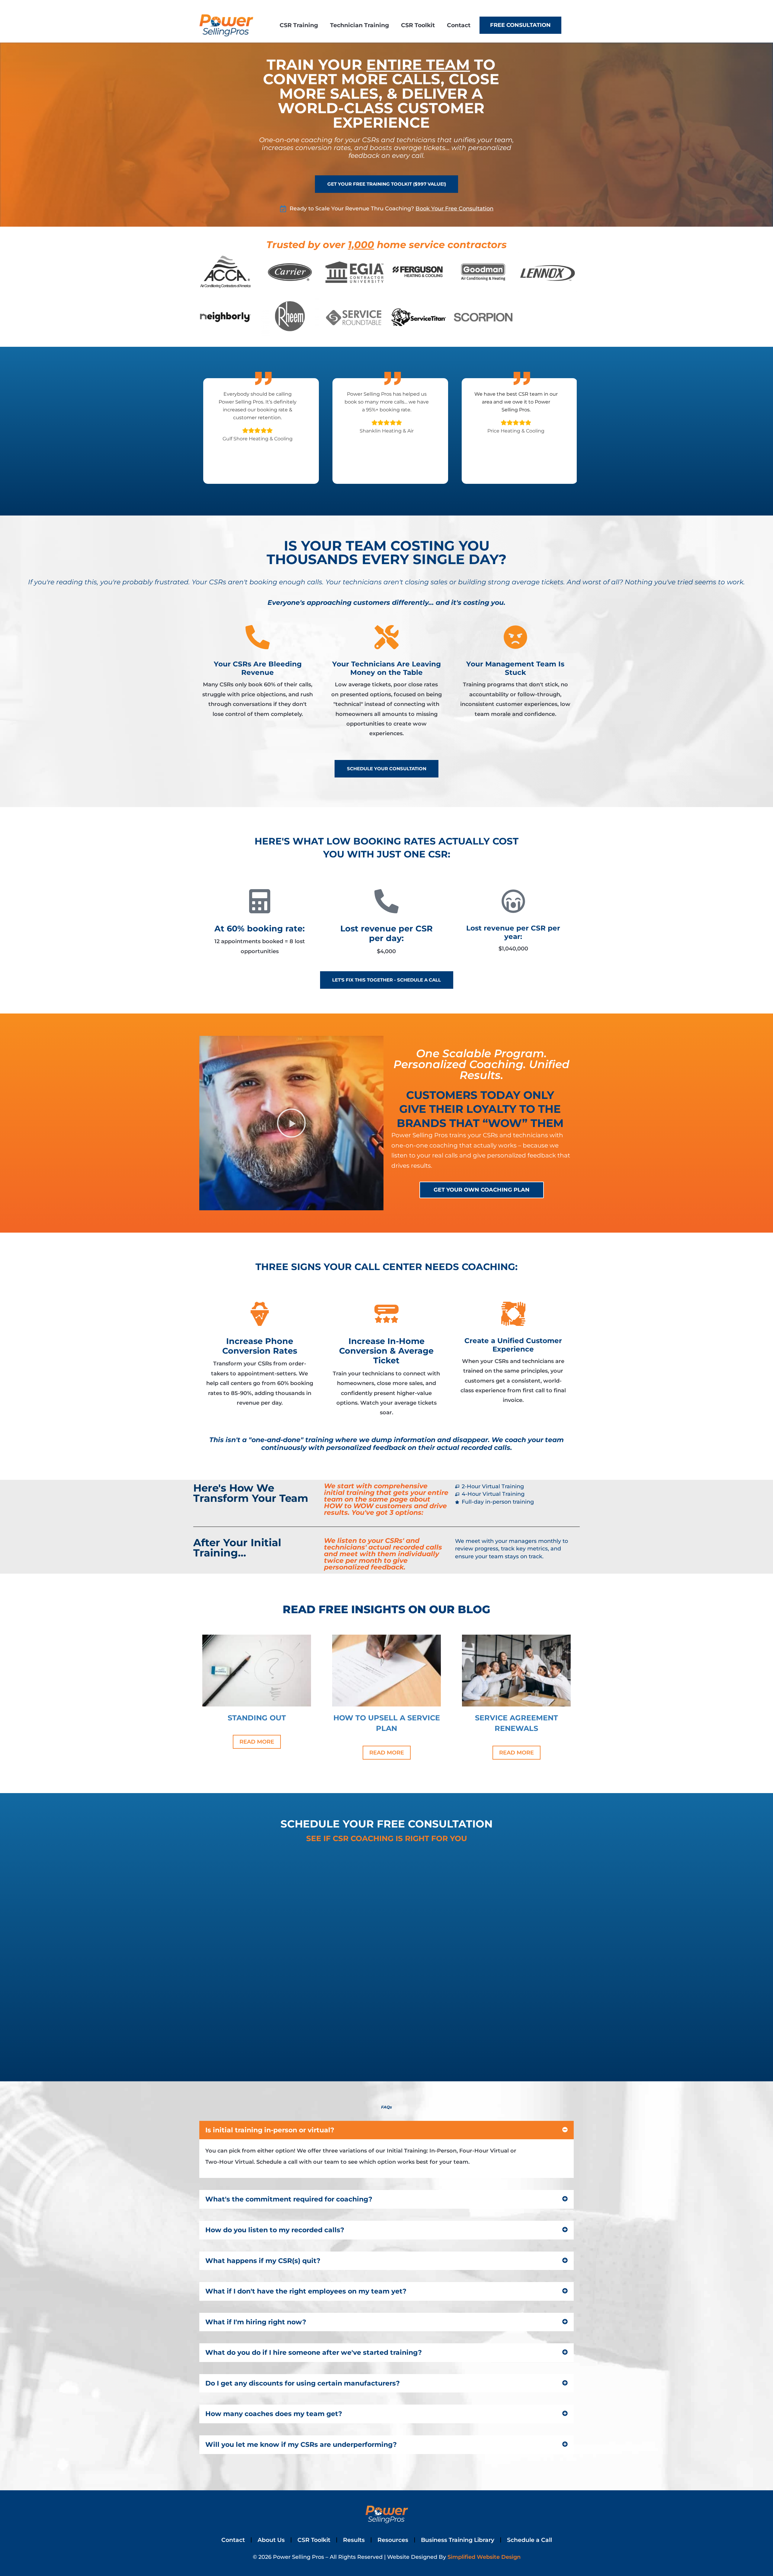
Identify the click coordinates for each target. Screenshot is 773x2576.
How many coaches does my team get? (274, 2414)
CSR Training (299, 25)
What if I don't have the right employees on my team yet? (306, 2291)
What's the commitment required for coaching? (289, 2199)
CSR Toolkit (418, 25)
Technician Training (359, 25)
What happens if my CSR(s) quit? (263, 2261)
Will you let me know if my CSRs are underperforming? (301, 2444)
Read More (257, 1742)
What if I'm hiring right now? (256, 2322)
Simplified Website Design (484, 2557)
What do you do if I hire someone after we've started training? (314, 2352)
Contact (459, 25)
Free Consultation (520, 25)
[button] (291, 1123)
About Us (271, 2540)
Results (354, 2540)
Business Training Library (458, 2540)
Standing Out (257, 1718)
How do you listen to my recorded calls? (275, 2230)
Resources (393, 2540)
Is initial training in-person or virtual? (270, 2130)
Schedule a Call (529, 2540)
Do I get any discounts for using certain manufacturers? (303, 2383)
